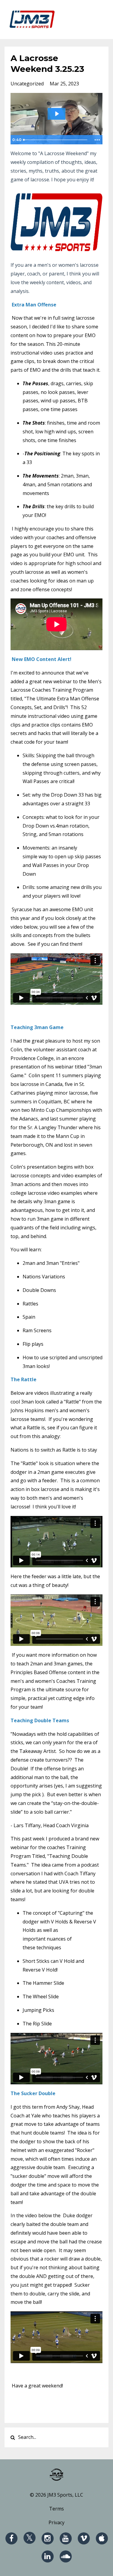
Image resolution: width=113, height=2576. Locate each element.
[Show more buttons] (97, 140)
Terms (56, 2509)
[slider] (56, 140)
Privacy (56, 2522)
